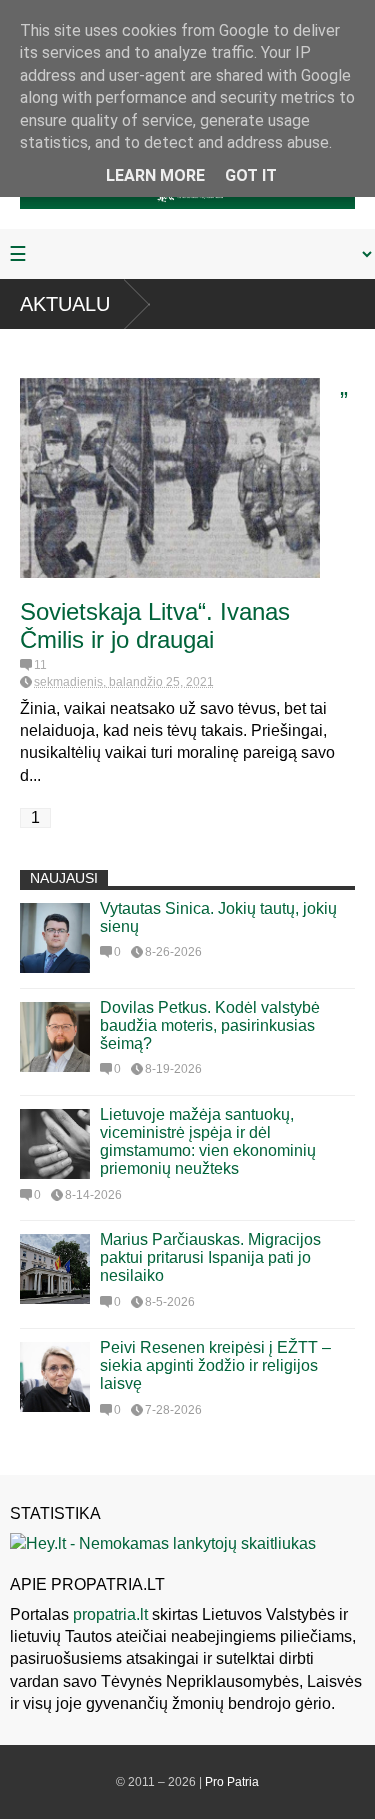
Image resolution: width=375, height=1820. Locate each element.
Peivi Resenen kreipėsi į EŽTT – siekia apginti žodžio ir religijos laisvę (215, 1365)
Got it (251, 175)
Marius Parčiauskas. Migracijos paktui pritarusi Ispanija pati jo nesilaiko (210, 1257)
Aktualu (65, 304)
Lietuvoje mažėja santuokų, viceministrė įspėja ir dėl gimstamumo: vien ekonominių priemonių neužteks (208, 1141)
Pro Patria (232, 1782)
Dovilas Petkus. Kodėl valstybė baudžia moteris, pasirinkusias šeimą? (210, 1025)
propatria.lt (110, 1614)
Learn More (155, 175)
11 (40, 665)
